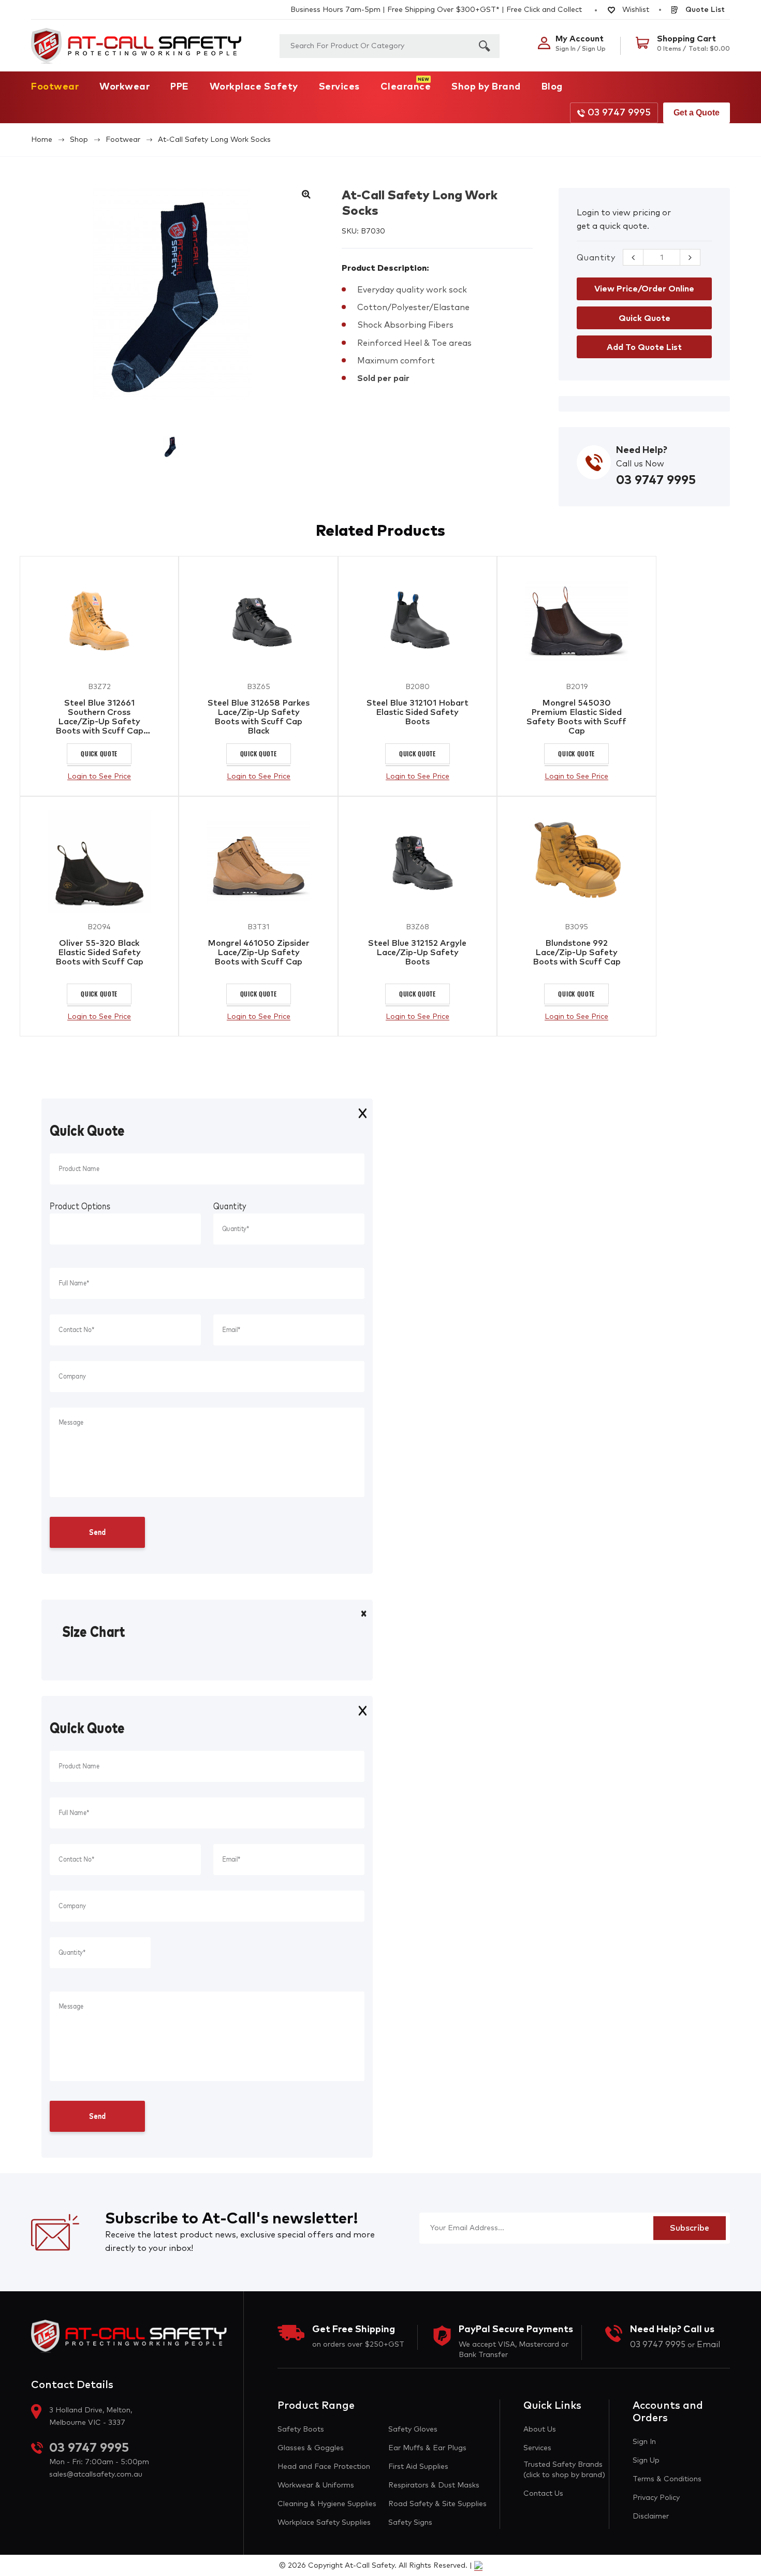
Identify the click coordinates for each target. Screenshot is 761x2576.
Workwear (125, 87)
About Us (540, 2429)
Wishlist (635, 10)
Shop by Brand (486, 87)
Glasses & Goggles (311, 2448)
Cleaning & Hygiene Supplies (327, 2504)
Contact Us (543, 2494)
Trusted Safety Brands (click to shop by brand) (564, 2470)
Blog (552, 87)
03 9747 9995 (619, 113)
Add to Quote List (644, 347)
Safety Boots (301, 2429)
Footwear (55, 87)
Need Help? (642, 450)
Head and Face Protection (324, 2467)
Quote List (704, 10)
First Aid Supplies (418, 2467)
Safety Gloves (413, 2429)
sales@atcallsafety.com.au (96, 2475)
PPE (180, 87)
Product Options (80, 1207)
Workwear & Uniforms (316, 2485)
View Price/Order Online (644, 289)
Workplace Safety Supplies (324, 2523)
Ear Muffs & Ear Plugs (427, 2448)
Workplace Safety (254, 87)
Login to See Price (99, 777)
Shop (79, 140)
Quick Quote (99, 753)
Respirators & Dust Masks (434, 2485)
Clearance (406, 87)
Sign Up (646, 2461)
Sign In (644, 2442)
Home (42, 140)
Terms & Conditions (667, 2479)
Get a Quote (697, 113)
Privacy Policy (656, 2498)
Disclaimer (651, 2516)
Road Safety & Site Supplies (437, 2504)
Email (708, 2345)
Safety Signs (410, 2523)
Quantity (596, 258)
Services (339, 87)
